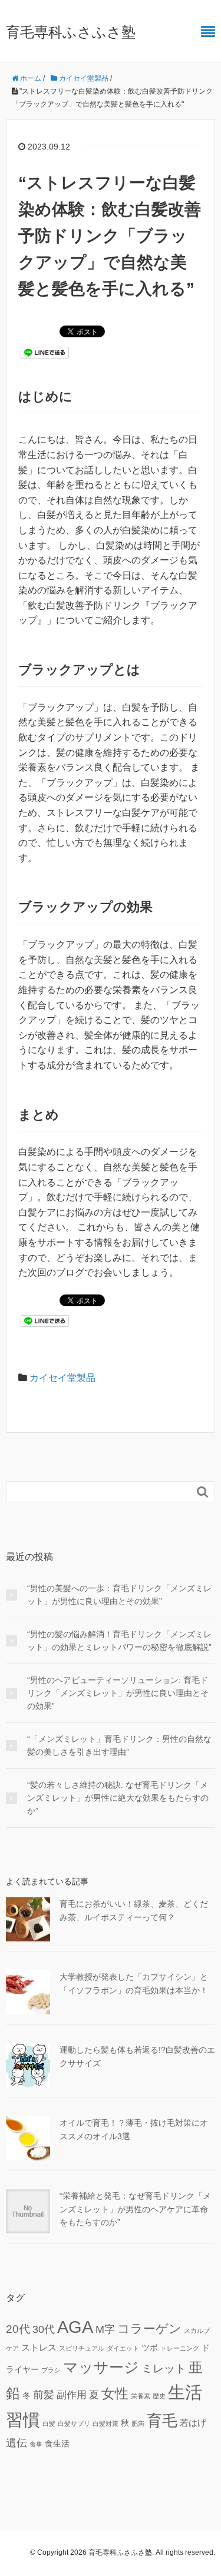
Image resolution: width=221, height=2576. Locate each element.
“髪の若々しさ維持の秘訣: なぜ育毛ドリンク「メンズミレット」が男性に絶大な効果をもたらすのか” (118, 1798)
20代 (18, 2329)
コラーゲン (149, 2328)
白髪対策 (105, 2424)
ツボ (150, 2348)
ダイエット (123, 2348)
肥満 (138, 2424)
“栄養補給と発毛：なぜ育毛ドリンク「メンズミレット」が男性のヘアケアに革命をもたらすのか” (135, 2209)
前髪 (44, 2394)
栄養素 (141, 2396)
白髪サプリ (74, 2424)
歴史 (159, 2396)
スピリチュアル (82, 2348)
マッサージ (101, 2367)
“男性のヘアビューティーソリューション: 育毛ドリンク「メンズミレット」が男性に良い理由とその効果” (118, 1693)
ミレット (164, 2368)
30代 (44, 2329)
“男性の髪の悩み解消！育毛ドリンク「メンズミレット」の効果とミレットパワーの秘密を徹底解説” (119, 1641)
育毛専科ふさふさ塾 (71, 32)
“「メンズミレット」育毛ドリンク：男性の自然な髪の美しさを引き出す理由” (119, 1745)
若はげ (193, 2423)
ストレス (39, 2347)
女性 (115, 2394)
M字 (105, 2329)
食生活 (57, 2444)
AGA (75, 2327)
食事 (36, 2444)
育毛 (162, 2421)
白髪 (49, 2424)
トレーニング (180, 2348)
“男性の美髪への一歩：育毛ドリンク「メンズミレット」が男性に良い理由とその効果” (119, 1595)
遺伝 (17, 2443)
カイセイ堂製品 (62, 1378)
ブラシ (51, 2370)
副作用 (72, 2395)
